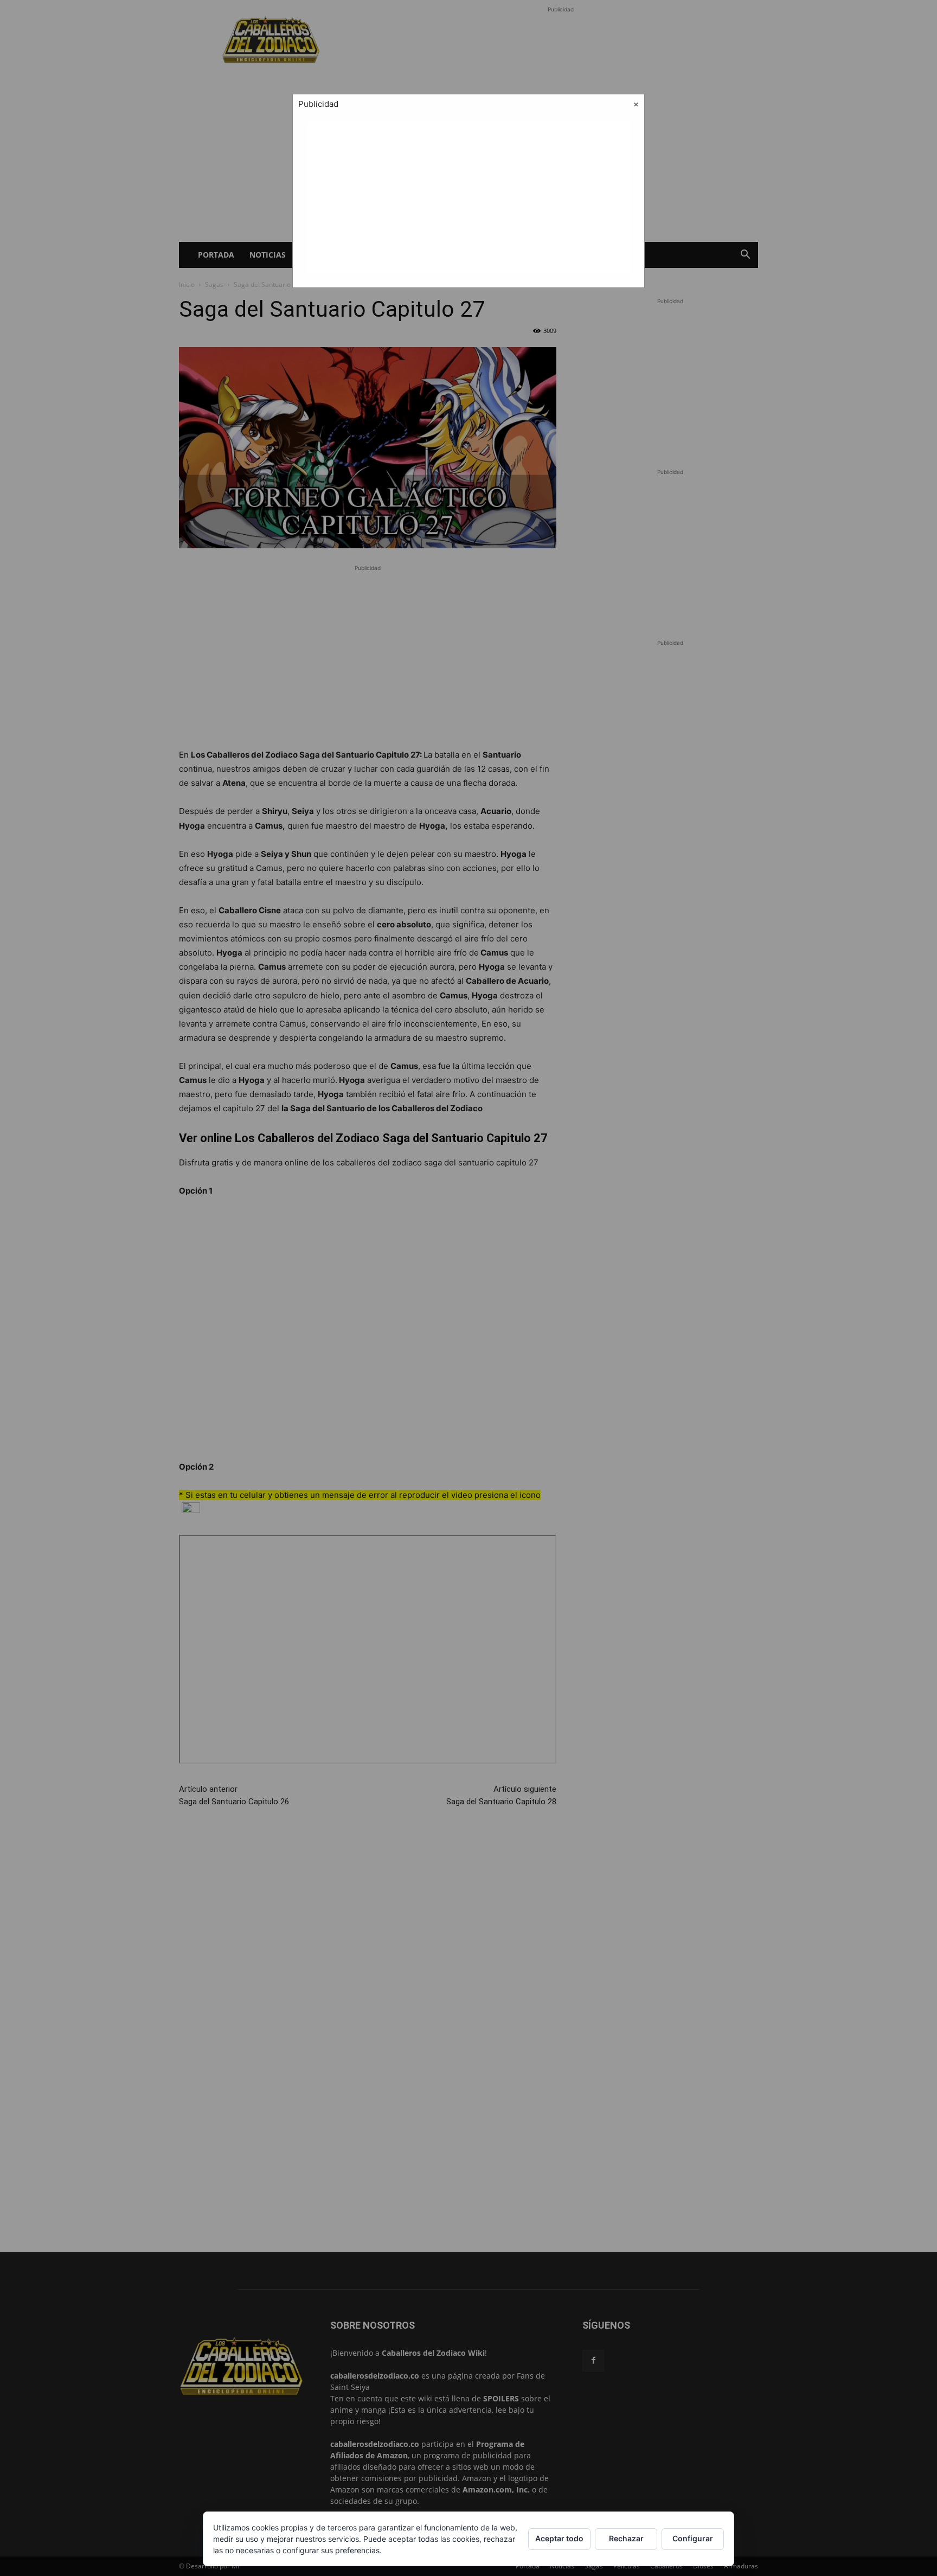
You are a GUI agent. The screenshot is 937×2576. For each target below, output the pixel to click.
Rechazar (626, 2538)
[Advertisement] (468, 198)
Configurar (693, 2538)
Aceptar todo (559, 2538)
